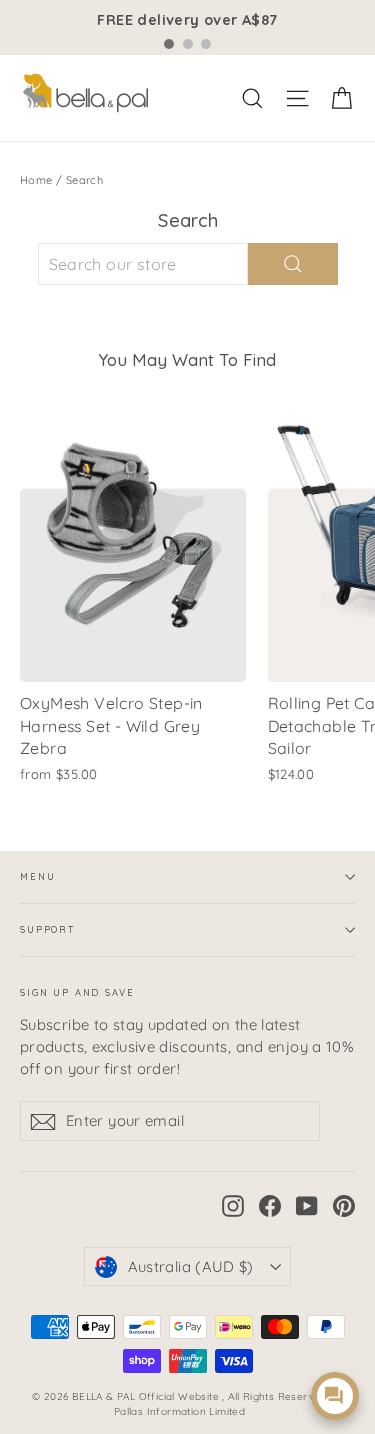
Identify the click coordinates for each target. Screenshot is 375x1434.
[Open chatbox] (335, 1396)
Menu (37, 876)
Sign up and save (77, 992)
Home (36, 180)
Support (47, 929)
